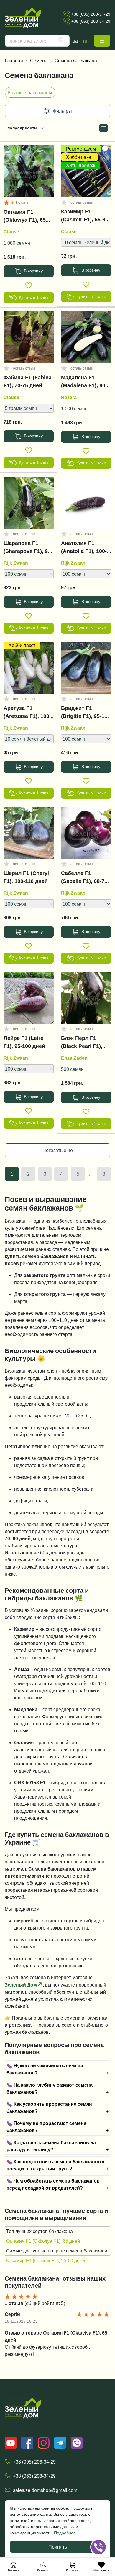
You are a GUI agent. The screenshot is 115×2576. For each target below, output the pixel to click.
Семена (39, 61)
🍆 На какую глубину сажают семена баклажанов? (50, 2088)
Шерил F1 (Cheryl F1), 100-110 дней (26, 877)
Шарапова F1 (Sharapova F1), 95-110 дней (28, 548)
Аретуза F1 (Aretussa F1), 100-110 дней (27, 713)
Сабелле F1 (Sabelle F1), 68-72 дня (84, 878)
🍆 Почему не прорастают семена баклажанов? (46, 2127)
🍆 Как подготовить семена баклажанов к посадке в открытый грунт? (55, 2165)
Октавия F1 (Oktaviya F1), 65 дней (25, 217)
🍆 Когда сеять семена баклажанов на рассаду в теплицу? (51, 2146)
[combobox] (37, 41)
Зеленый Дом (21, 1985)
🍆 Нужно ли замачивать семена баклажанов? (45, 2069)
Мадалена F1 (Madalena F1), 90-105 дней (84, 383)
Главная (14, 61)
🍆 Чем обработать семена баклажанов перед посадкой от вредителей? (53, 2184)
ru (85, 41)
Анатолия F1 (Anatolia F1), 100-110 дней (84, 548)
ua (75, 41)
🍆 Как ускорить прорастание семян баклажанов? (49, 2108)
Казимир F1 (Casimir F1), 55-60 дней (85, 217)
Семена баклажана (76, 61)
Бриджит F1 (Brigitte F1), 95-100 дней (86, 713)
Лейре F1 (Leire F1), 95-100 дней (24, 1042)
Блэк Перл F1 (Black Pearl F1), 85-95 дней (82, 1043)
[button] (102, 41)
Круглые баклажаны (30, 92)
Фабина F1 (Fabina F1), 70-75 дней (28, 382)
